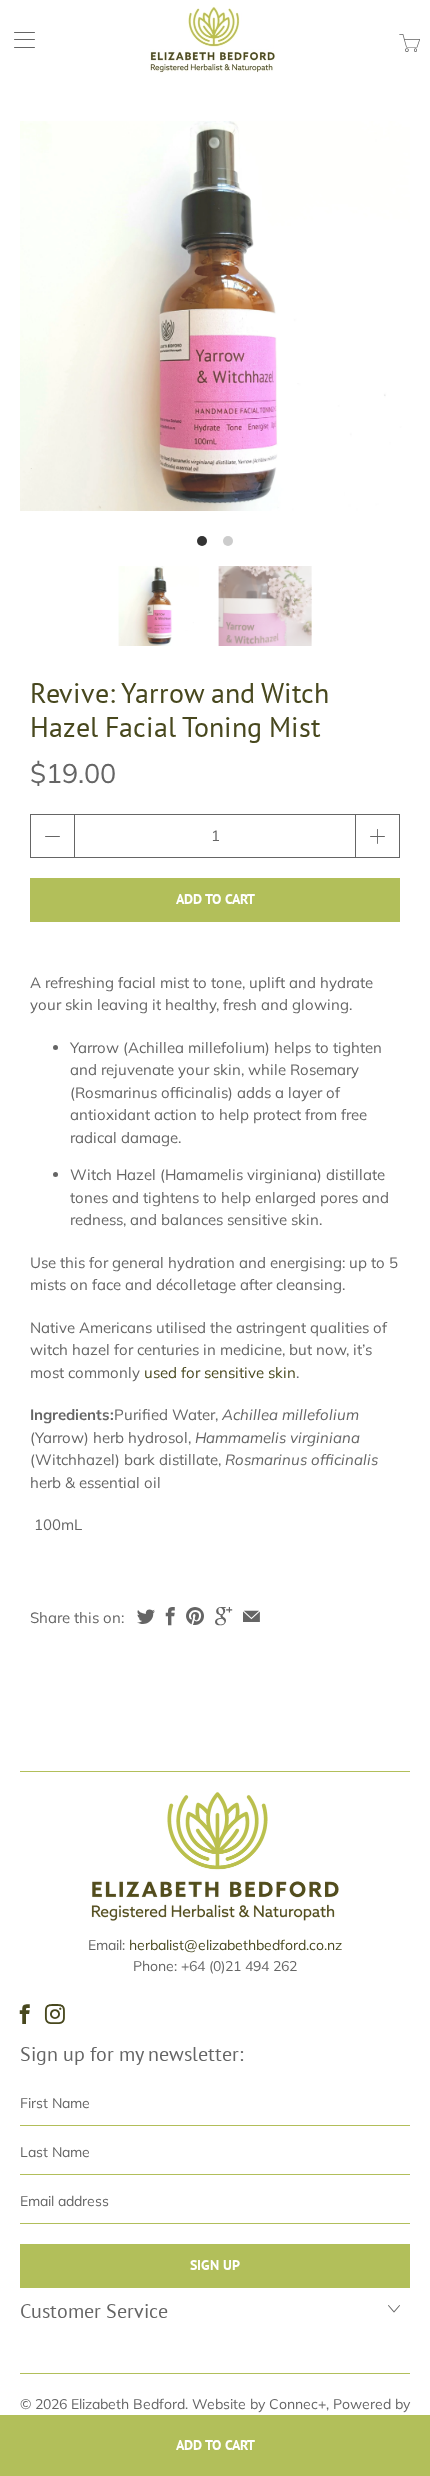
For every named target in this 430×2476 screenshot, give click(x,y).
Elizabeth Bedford (128, 2404)
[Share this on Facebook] (170, 1616)
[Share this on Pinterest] (195, 1616)
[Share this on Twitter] (146, 1616)
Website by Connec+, (260, 2404)
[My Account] (17, 39)
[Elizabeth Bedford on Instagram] (55, 2014)
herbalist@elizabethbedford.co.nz (235, 1945)
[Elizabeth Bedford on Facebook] (25, 2014)
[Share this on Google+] (223, 1616)
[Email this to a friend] (251, 1616)
